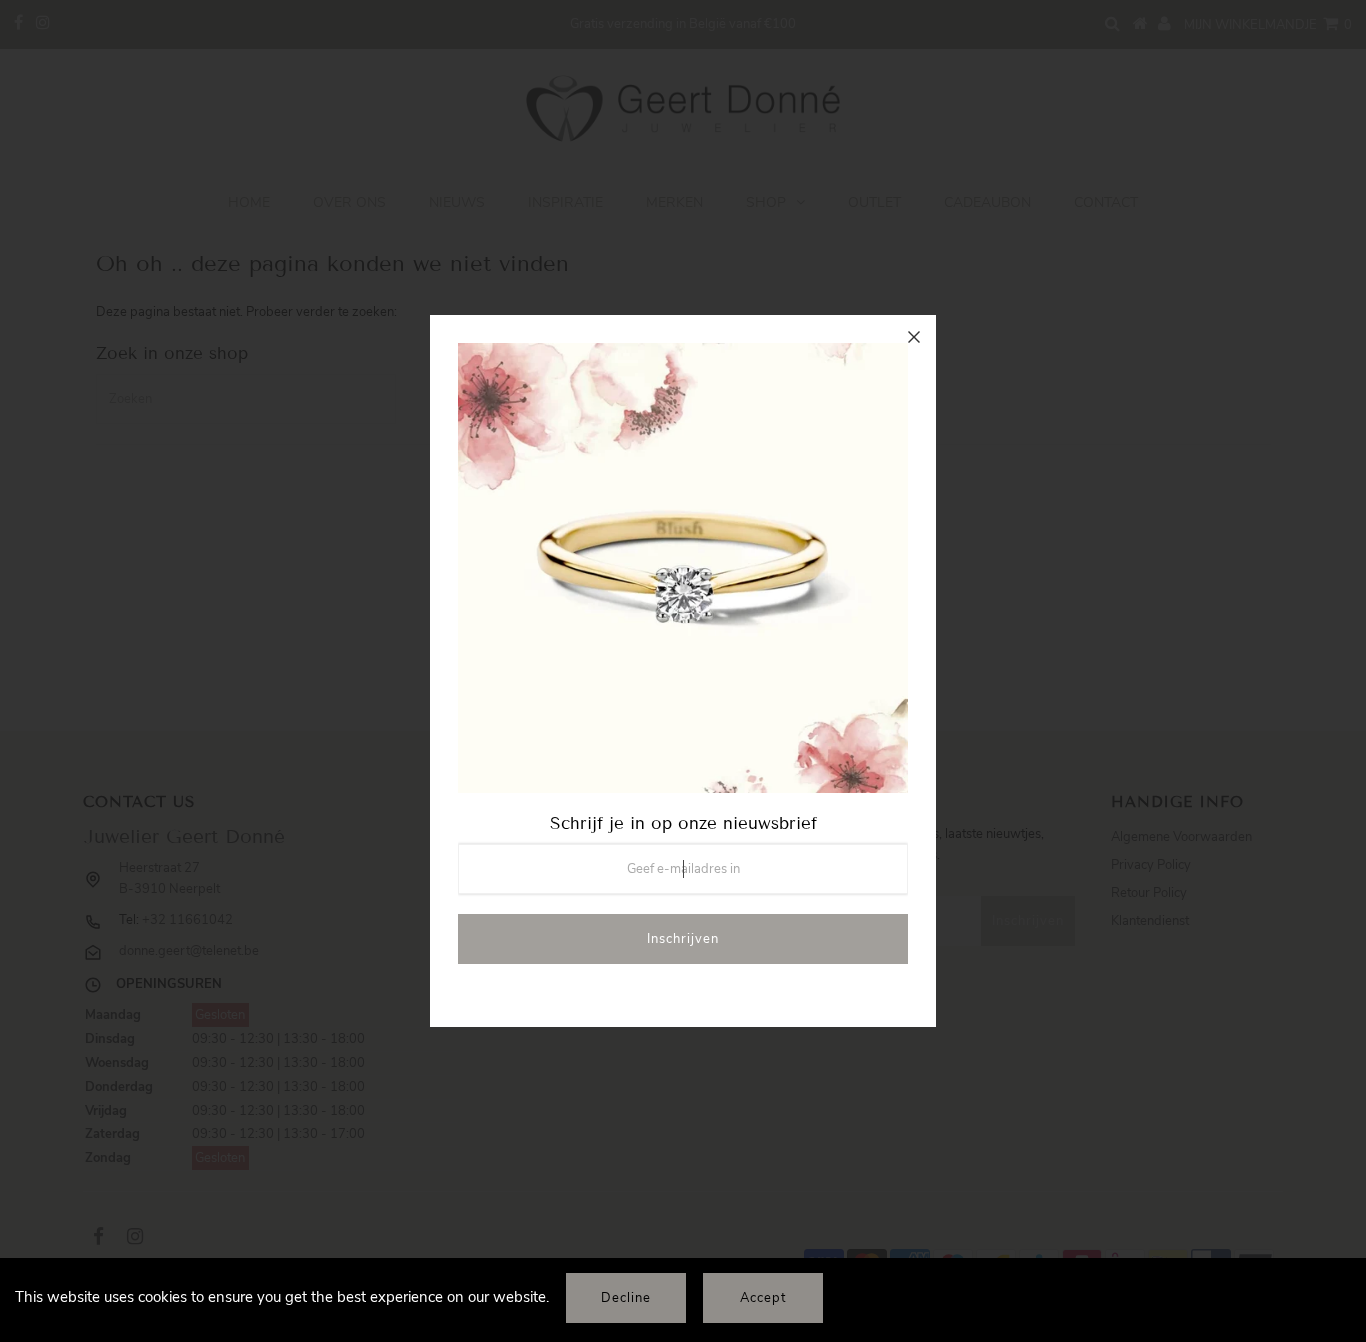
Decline (626, 1298)
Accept (763, 1298)
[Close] (914, 337)
